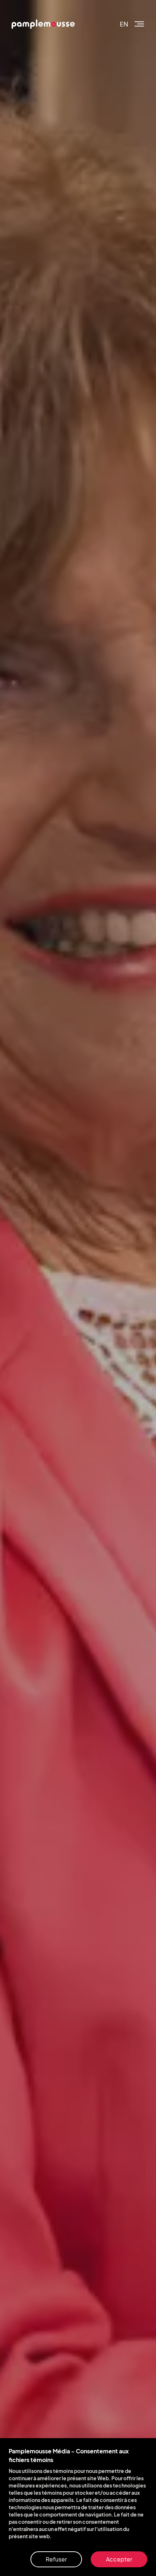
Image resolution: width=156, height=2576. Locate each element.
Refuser (56, 2559)
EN (124, 24)
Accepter (119, 2559)
